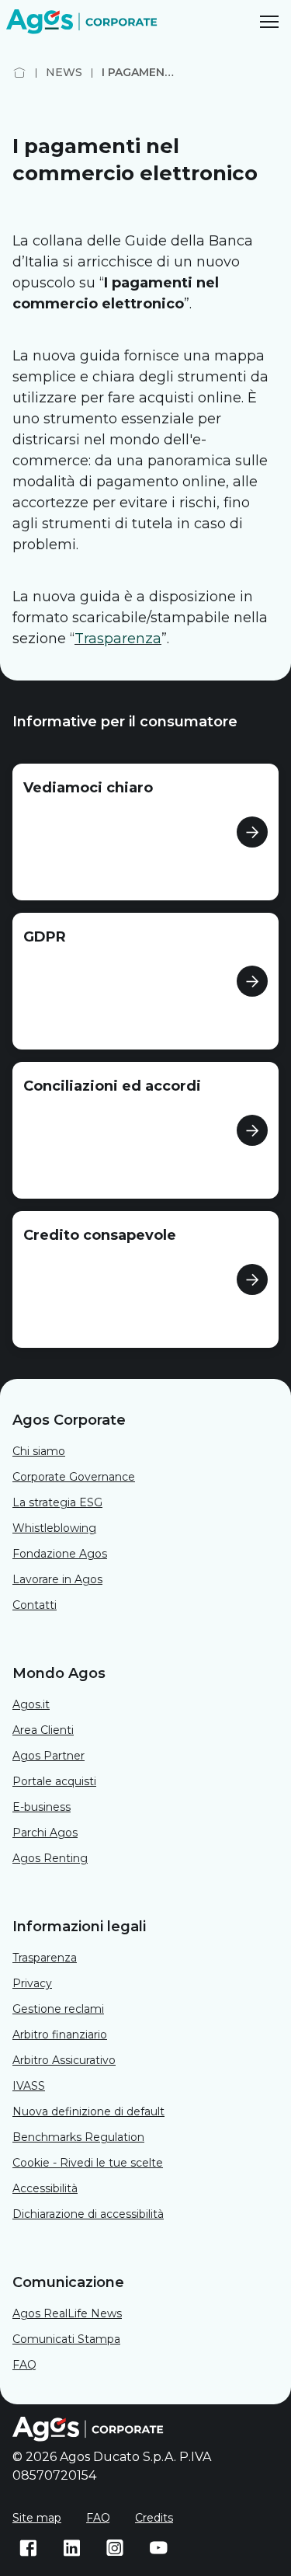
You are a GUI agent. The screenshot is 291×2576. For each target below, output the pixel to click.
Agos (67, 2313)
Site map (37, 2518)
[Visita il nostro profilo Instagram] (115, 2548)
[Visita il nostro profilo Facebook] (28, 2548)
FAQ (24, 2365)
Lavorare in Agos (57, 1579)
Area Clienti (43, 1730)
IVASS (29, 2086)
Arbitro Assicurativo (64, 2060)
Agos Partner (48, 1756)
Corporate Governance (74, 1477)
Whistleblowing (54, 1528)
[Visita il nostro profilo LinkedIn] (71, 2548)
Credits (154, 2518)
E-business (42, 1807)
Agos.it (31, 1704)
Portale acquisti (54, 1781)
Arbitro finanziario (60, 2035)
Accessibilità (45, 2188)
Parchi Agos (45, 1833)
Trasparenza (45, 1958)
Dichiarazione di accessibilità (88, 2214)
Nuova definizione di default (88, 2111)
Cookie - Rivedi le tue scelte (88, 2163)
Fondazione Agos (60, 1554)
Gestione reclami (58, 2009)
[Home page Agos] (19, 73)
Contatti (35, 1605)
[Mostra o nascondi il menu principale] (269, 22)
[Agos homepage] (84, 22)
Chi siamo (39, 1451)
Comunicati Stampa (66, 2339)
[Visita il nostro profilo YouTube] (158, 2548)
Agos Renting (50, 1858)
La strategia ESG (57, 1502)
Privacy (32, 1983)
